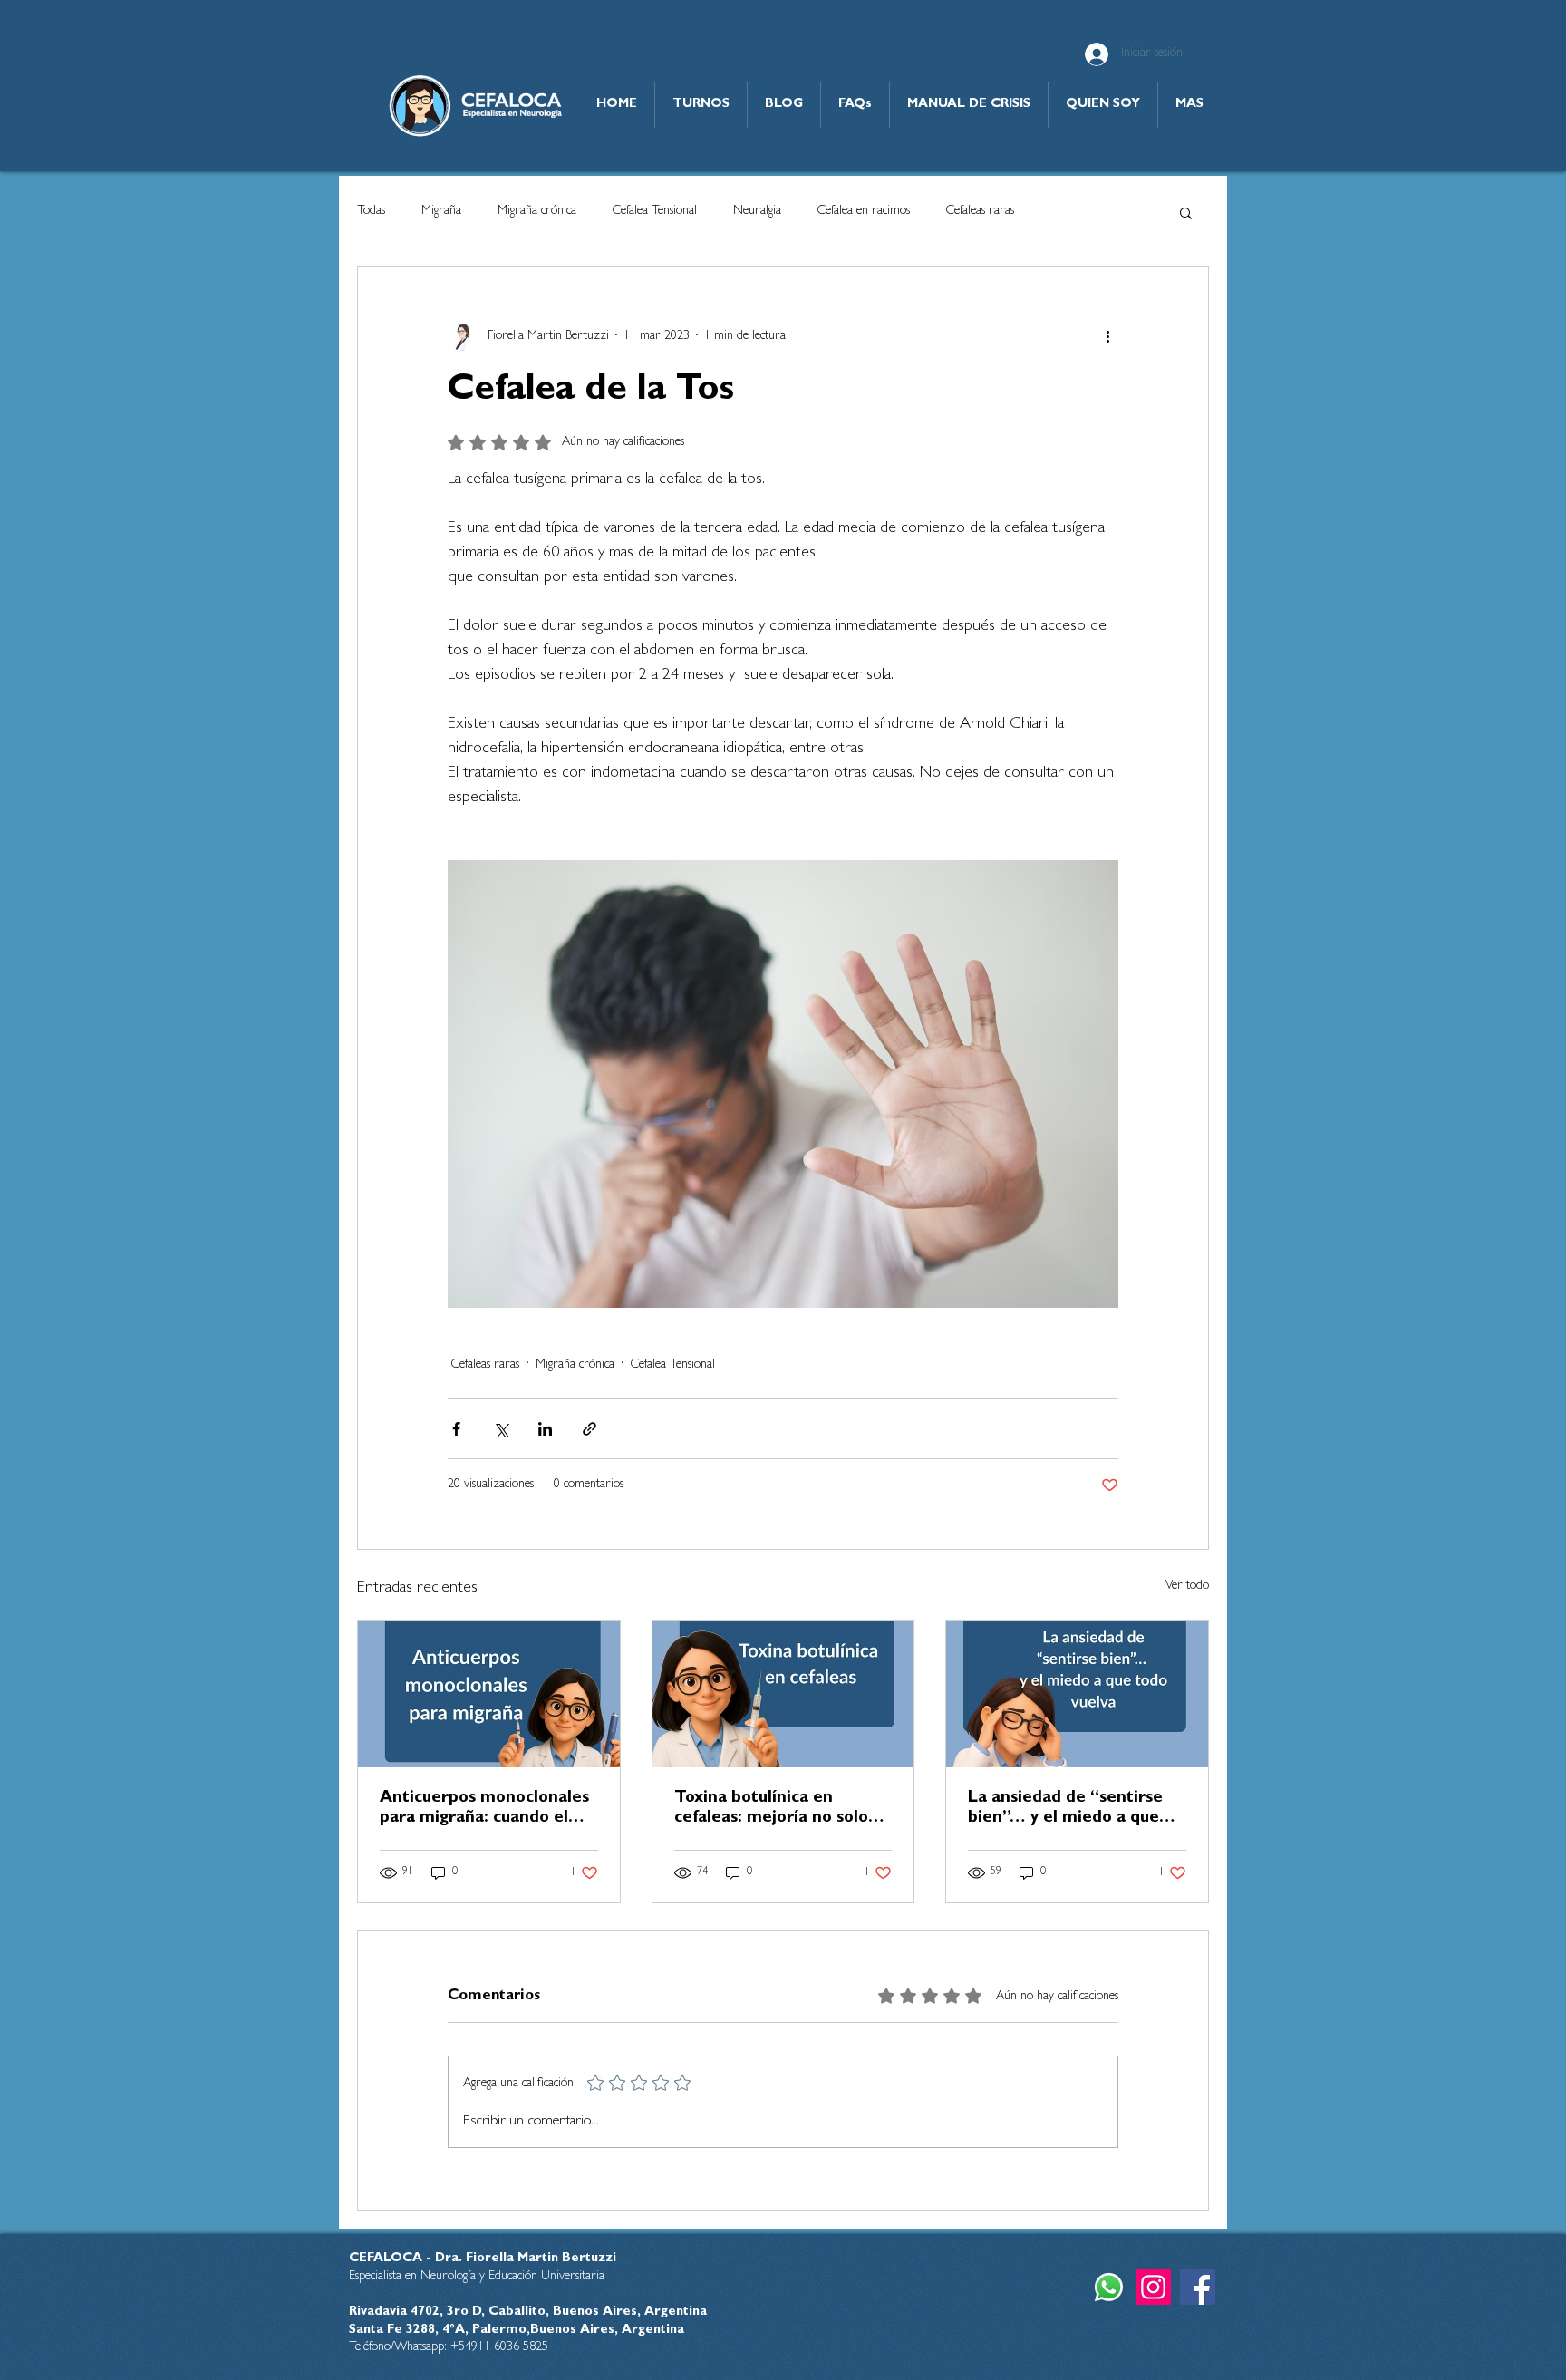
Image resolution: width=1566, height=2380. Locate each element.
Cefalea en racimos (864, 211)
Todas (371, 211)
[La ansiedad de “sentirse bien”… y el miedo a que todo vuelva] (1077, 1694)
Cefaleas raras (980, 211)
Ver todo (1187, 1586)
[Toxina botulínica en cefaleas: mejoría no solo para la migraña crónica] (783, 1694)
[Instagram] (1153, 2287)
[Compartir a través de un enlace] (590, 1429)
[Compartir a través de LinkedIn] (545, 1429)
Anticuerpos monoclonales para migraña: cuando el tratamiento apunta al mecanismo (484, 1810)
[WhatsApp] (1109, 2287)
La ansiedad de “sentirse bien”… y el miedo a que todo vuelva (1065, 1810)
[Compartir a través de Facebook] (456, 1429)
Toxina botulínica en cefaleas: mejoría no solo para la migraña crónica (771, 1810)
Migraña (441, 211)
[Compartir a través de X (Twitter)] (501, 1429)
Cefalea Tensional (655, 211)
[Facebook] (1198, 2287)
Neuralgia (757, 211)
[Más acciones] (1107, 336)
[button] (1186, 212)
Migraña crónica (537, 211)
